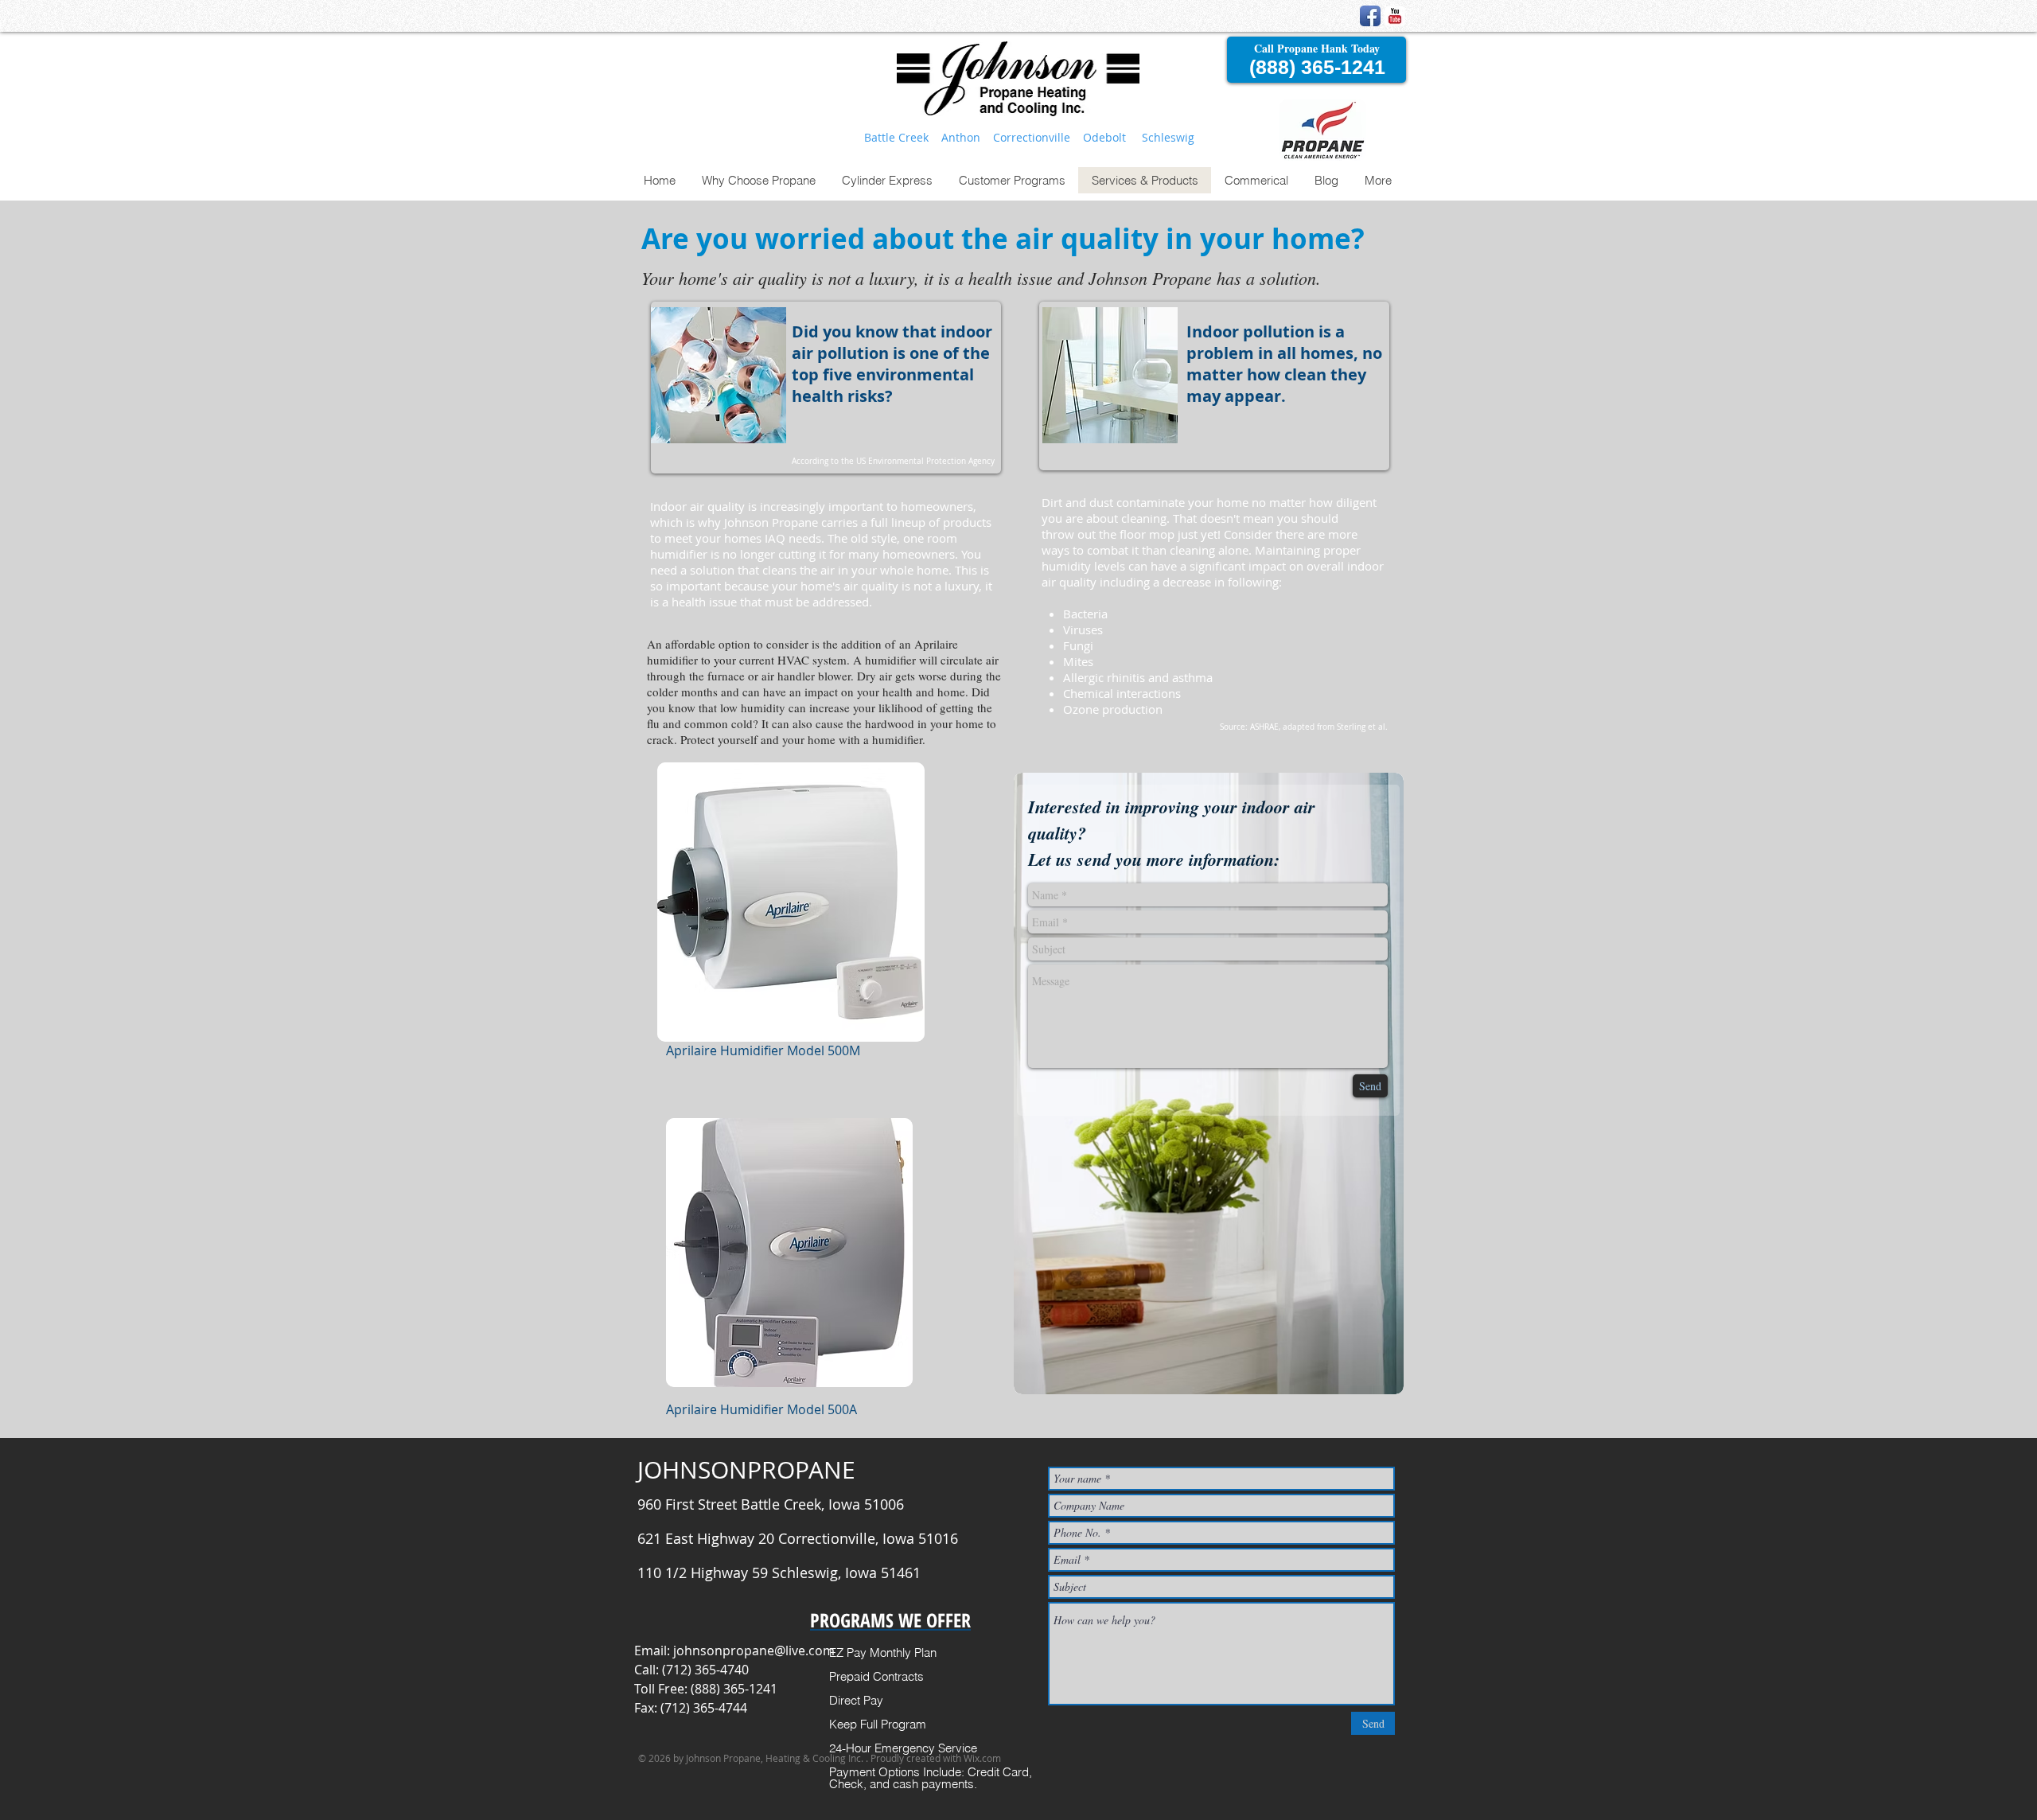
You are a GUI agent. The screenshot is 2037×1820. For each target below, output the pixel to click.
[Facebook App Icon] (1370, 16)
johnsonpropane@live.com (754, 1650)
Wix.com (982, 1758)
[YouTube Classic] (1395, 16)
